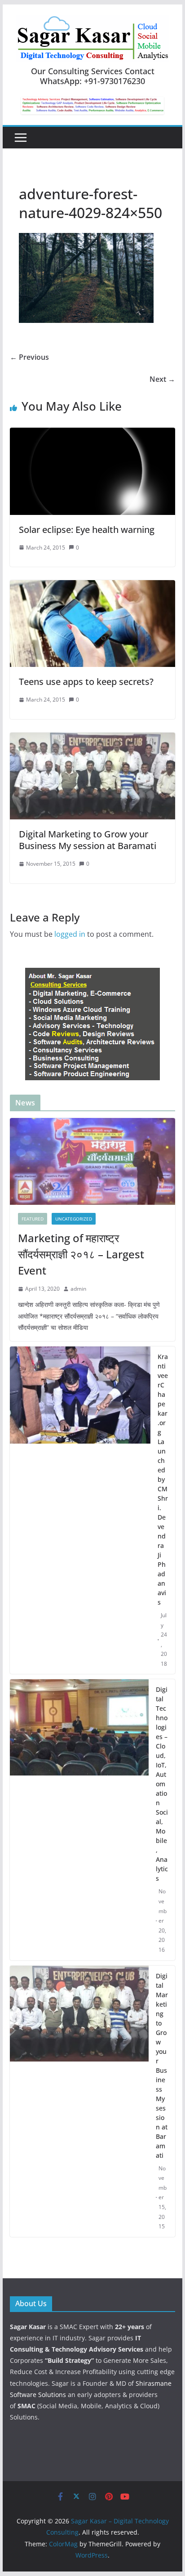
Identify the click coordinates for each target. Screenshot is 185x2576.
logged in (70, 934)
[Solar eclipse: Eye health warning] (92, 434)
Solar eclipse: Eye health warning (87, 530)
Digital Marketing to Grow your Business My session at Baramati (88, 840)
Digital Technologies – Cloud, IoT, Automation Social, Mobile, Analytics (162, 1784)
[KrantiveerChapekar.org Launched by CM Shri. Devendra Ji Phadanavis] (80, 1510)
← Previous (29, 357)
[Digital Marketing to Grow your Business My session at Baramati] (92, 739)
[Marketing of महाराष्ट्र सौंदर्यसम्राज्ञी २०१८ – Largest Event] (92, 1161)
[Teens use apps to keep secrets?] (92, 586)
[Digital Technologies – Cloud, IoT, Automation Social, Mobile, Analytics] (79, 1820)
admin (78, 1289)
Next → (162, 379)
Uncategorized (74, 1219)
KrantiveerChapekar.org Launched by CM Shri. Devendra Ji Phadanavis (163, 1479)
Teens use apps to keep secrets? (86, 682)
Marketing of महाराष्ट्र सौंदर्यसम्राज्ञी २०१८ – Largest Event (81, 1254)
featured (33, 1219)
